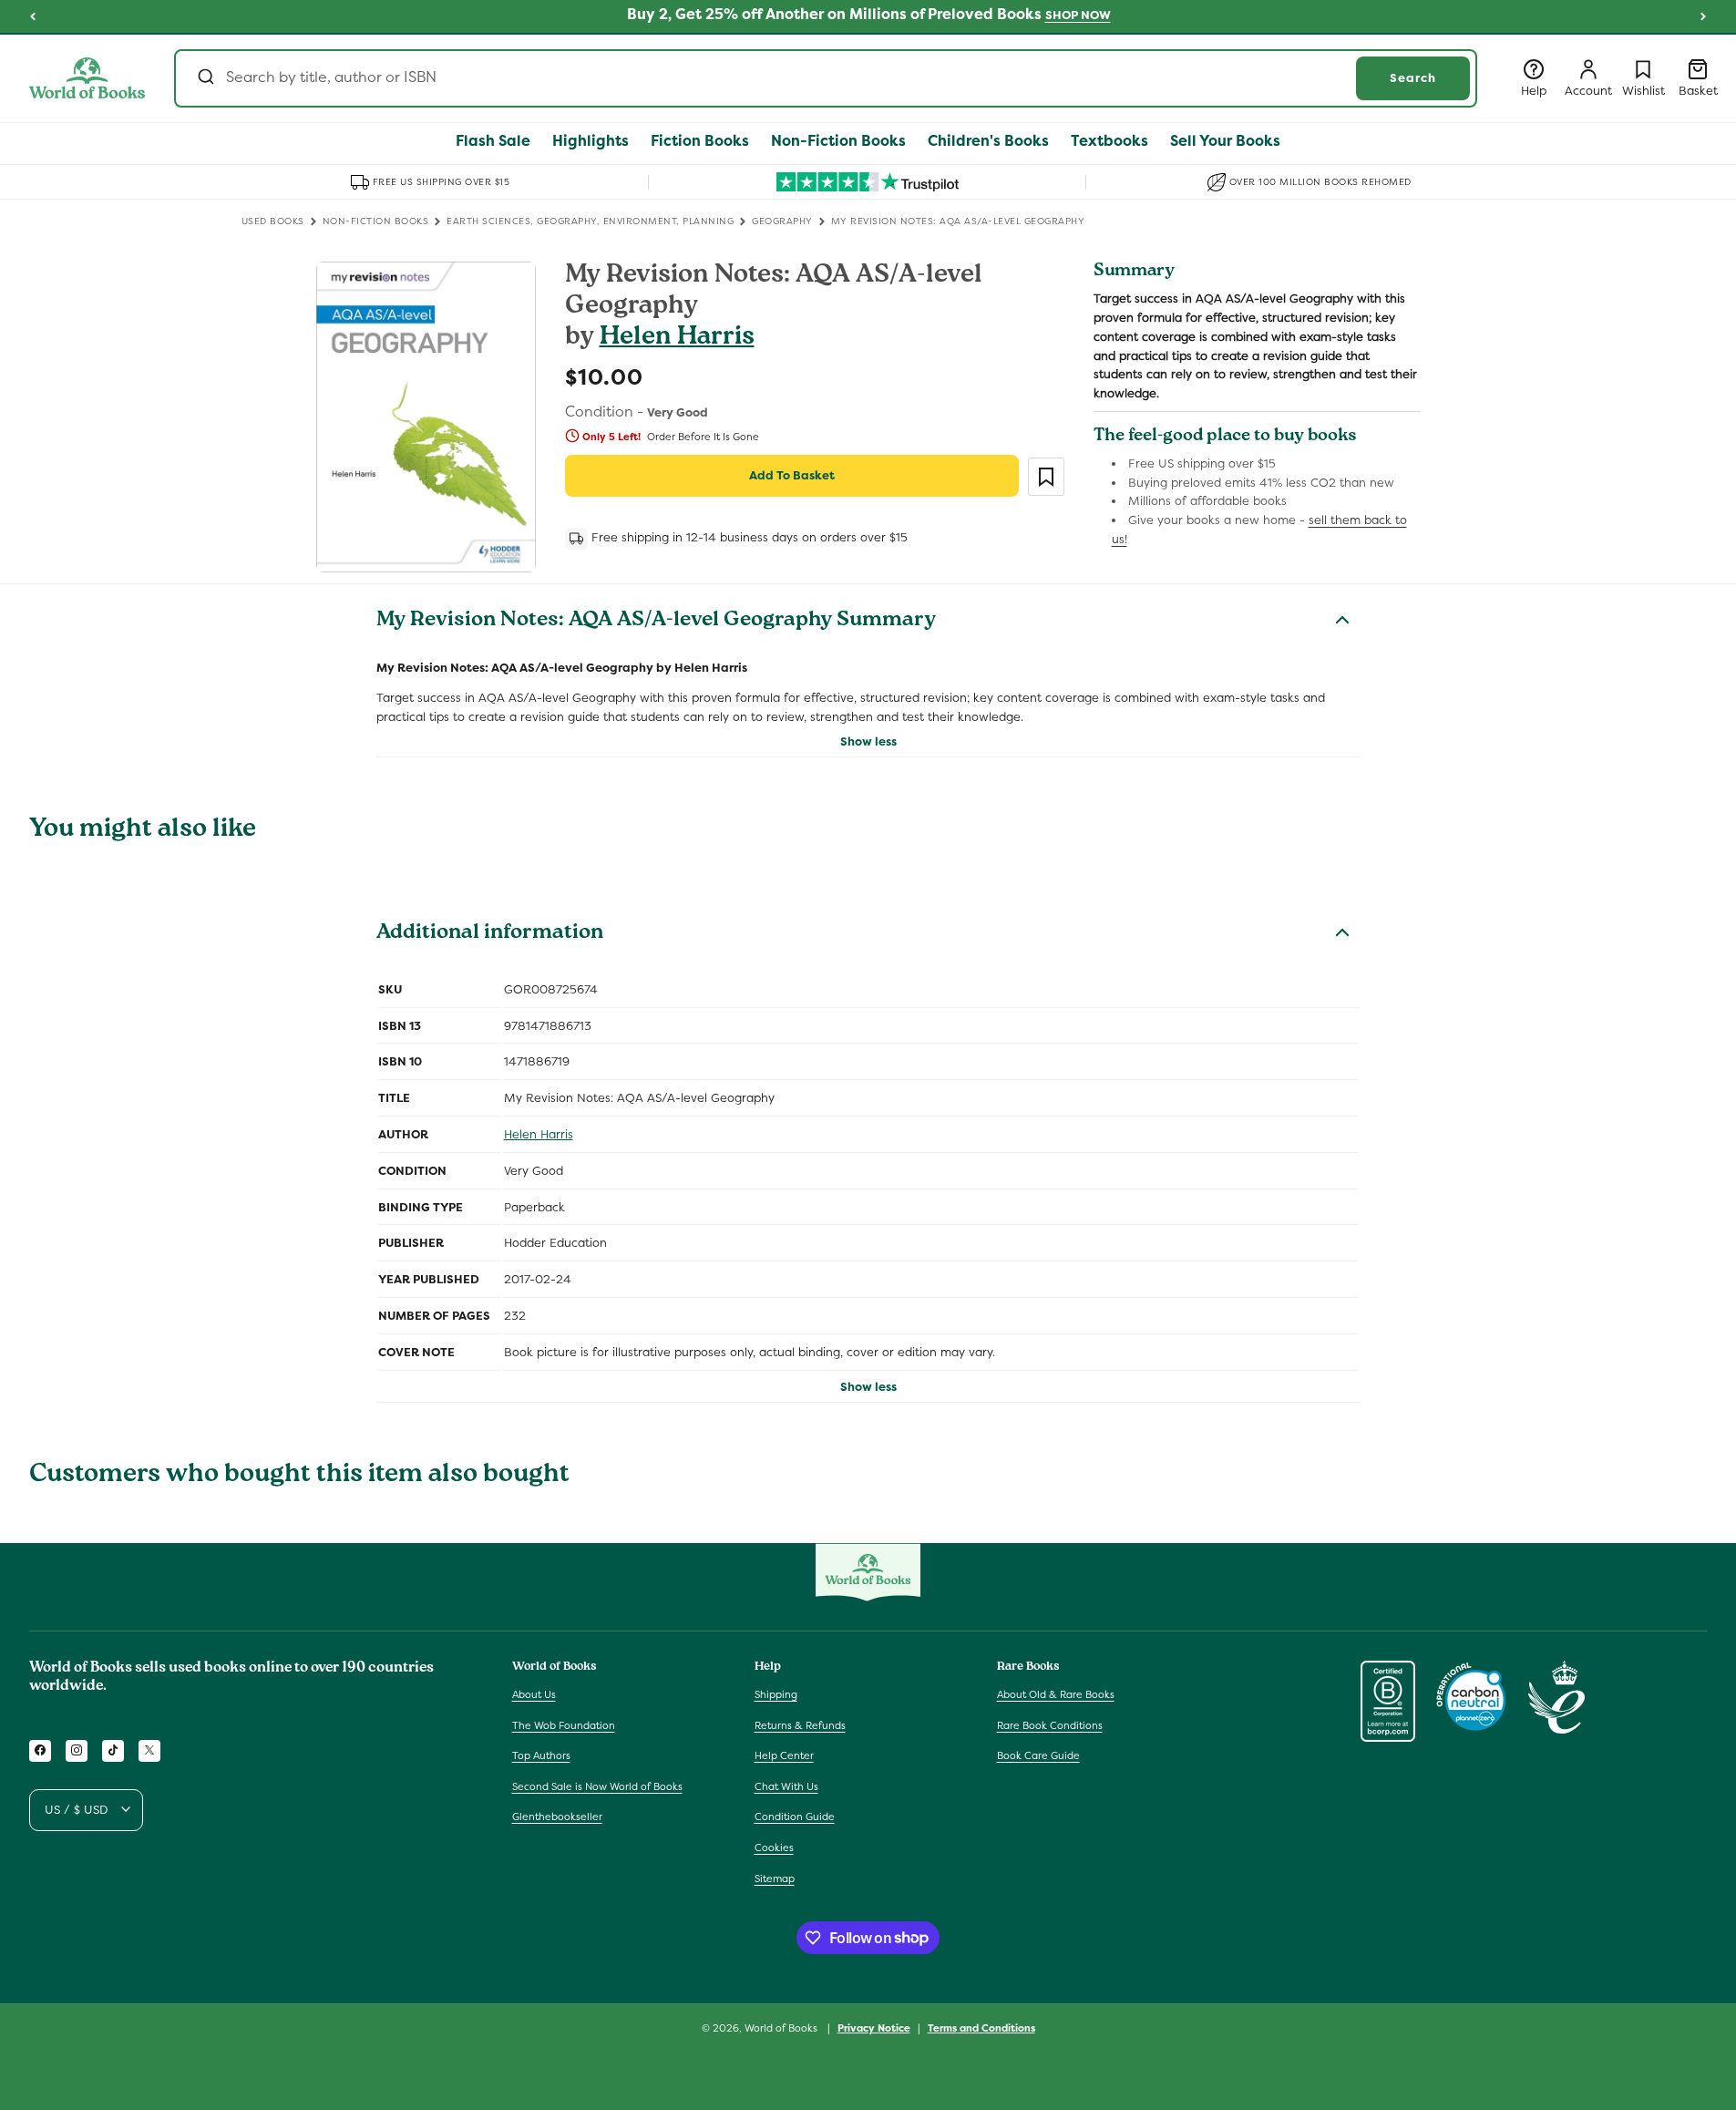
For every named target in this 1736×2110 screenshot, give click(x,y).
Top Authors (541, 1755)
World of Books (782, 2028)
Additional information (490, 934)
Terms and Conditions (981, 2027)
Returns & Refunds (800, 1724)
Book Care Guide (1038, 1755)
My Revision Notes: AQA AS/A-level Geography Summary (656, 622)
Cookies (774, 1847)
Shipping (776, 1693)
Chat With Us (786, 1786)
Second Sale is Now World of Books (597, 1786)
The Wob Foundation (564, 1724)
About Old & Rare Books (1056, 1693)
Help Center (784, 1755)
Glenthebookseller (557, 1817)
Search (1413, 78)
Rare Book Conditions (1050, 1724)
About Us (534, 1693)
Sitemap (775, 1878)
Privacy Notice (874, 2027)
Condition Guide (795, 1817)
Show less (868, 741)
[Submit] (205, 78)
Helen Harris (677, 339)
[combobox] (826, 78)
